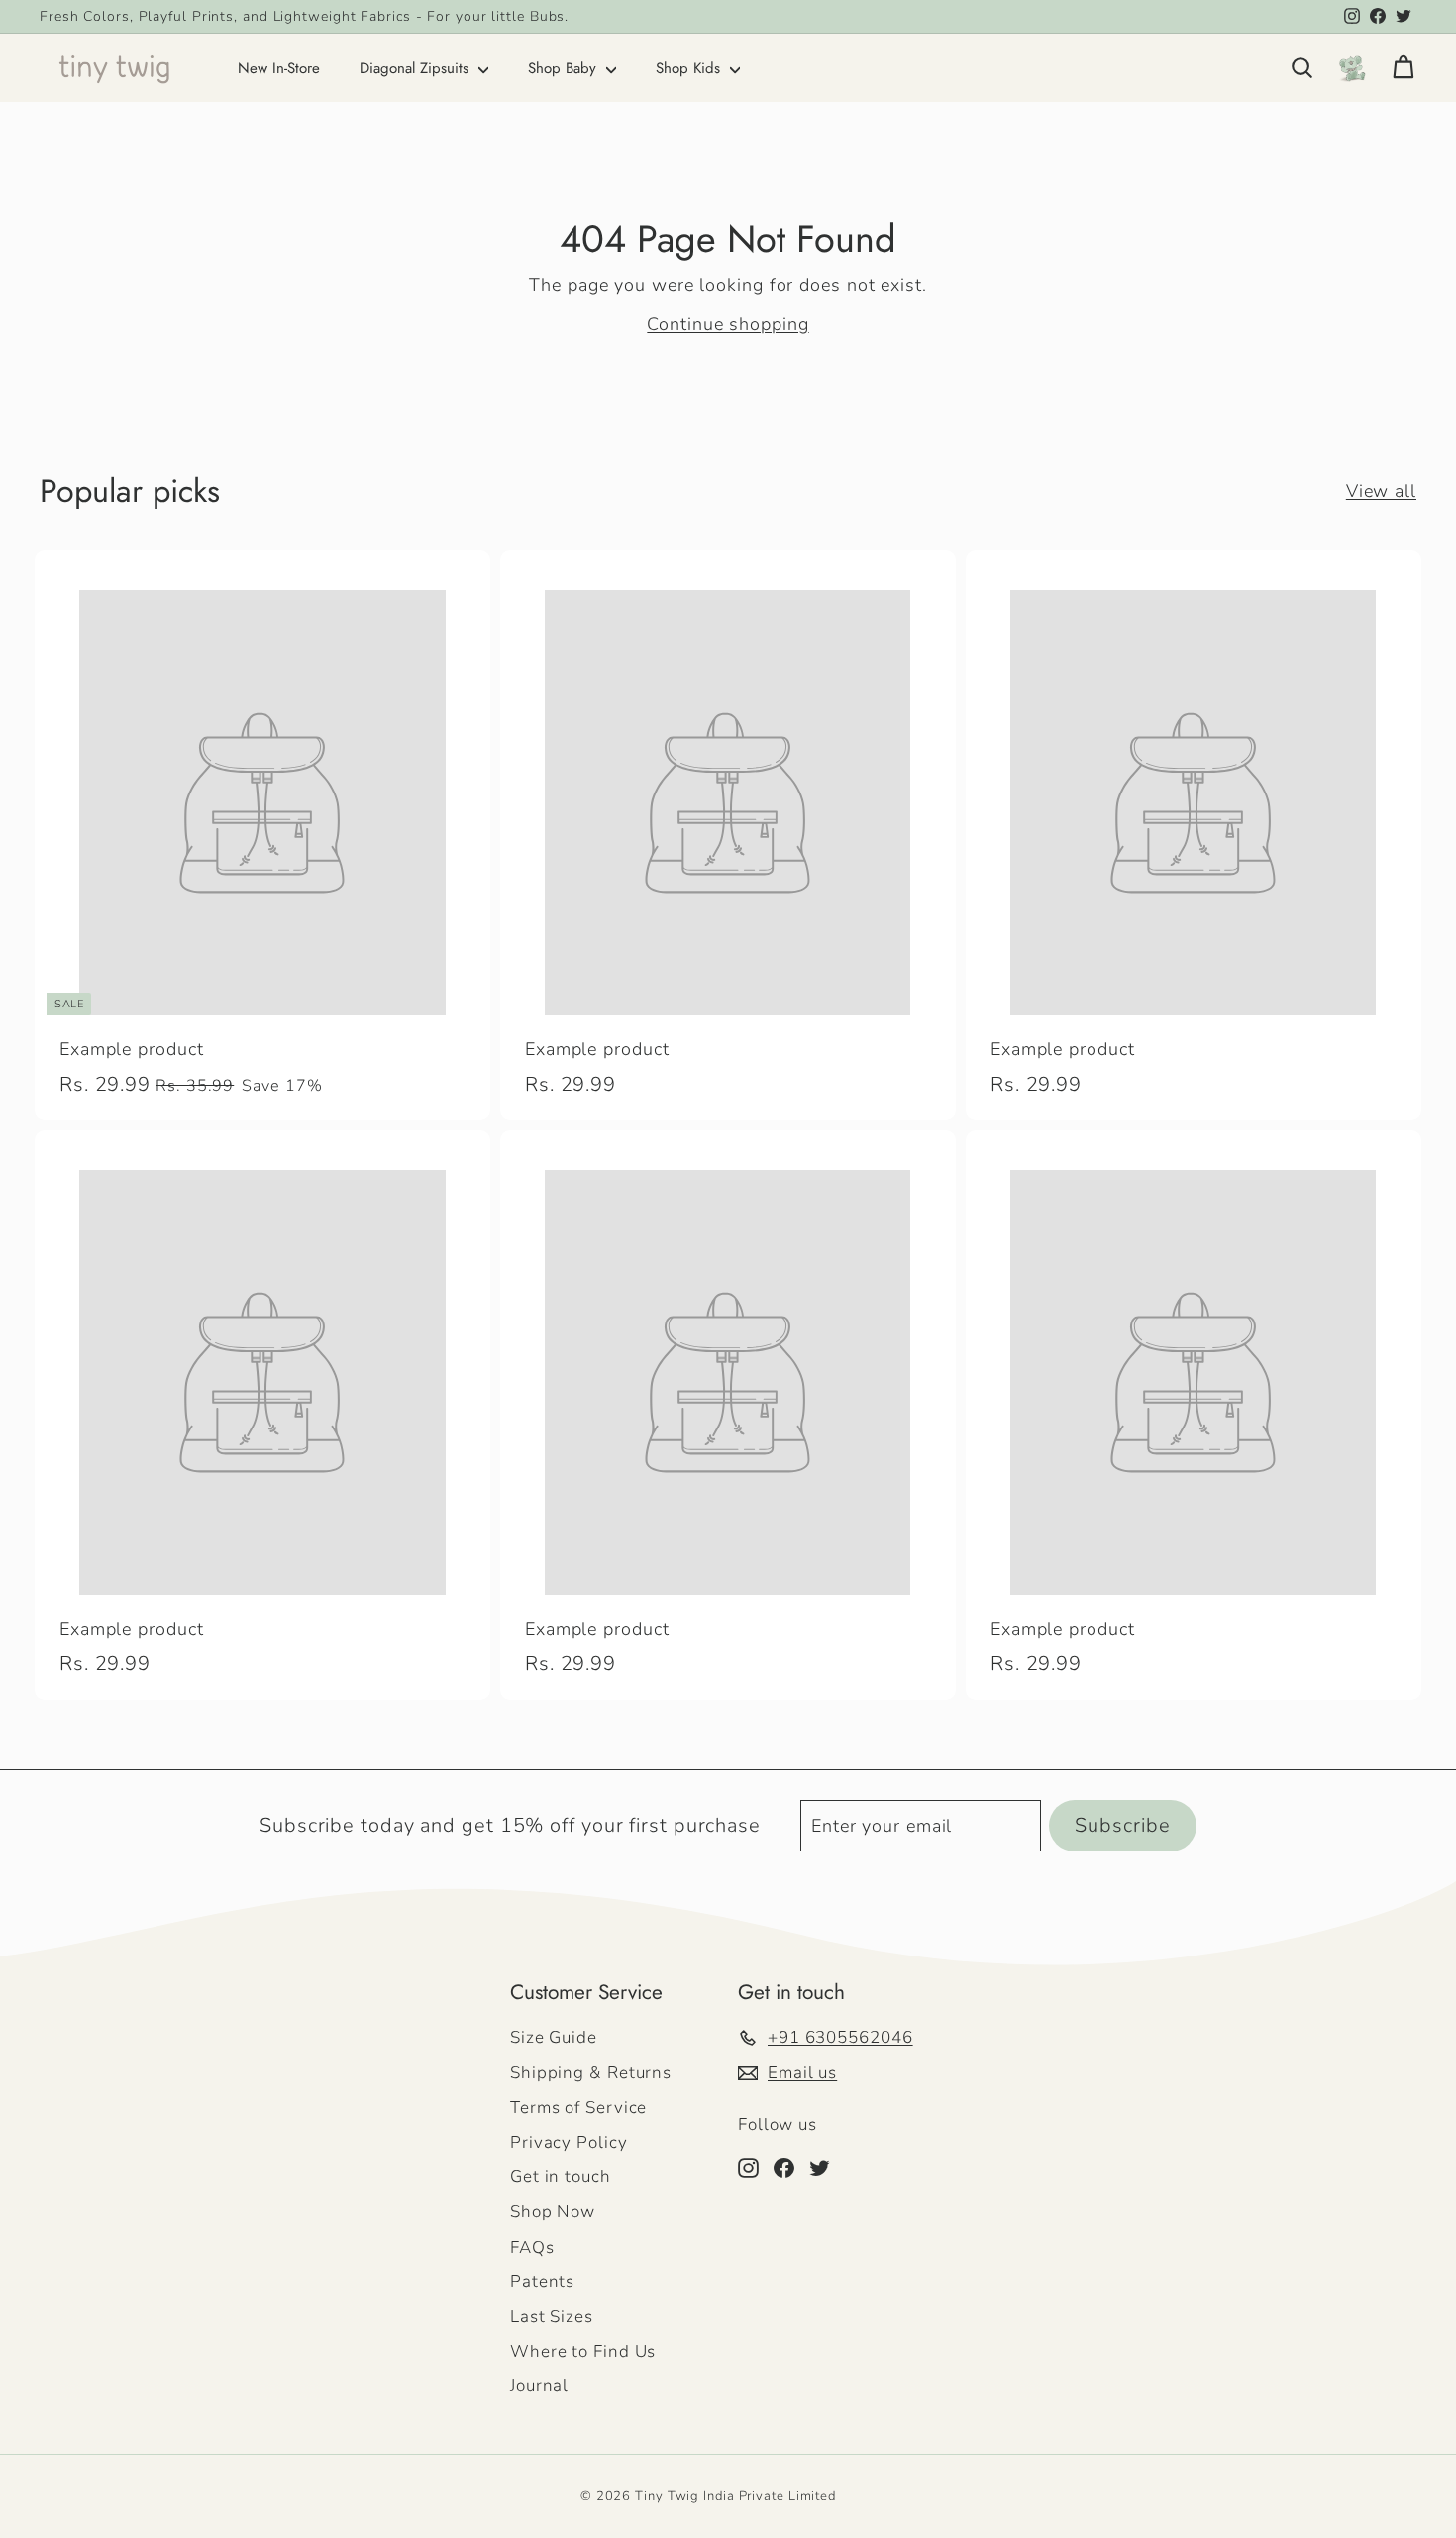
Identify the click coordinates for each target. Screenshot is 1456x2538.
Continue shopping (728, 324)
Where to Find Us (583, 2351)
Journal (539, 2386)
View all (1381, 491)
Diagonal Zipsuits (416, 68)
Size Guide (554, 2037)
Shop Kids (690, 68)
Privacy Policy (569, 2142)
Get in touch (561, 2177)
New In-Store (279, 68)
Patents (542, 2282)
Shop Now (553, 2212)
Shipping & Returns (591, 2073)
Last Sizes (552, 2317)
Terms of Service (578, 2108)
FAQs (532, 2247)
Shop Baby (565, 68)
